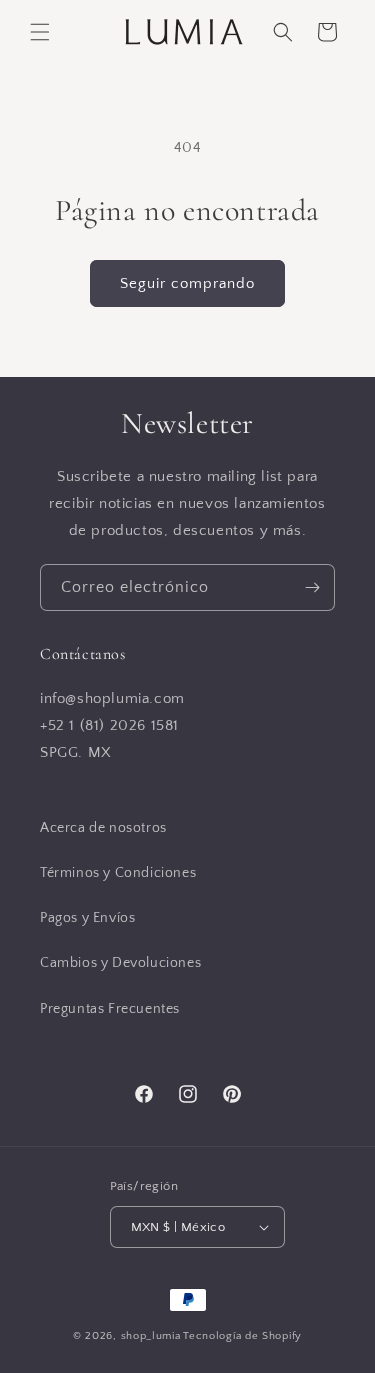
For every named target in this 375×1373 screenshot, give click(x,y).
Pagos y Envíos (87, 918)
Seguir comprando (187, 283)
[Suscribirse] (312, 587)
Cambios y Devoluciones (120, 963)
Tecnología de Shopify (242, 1336)
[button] (40, 32)
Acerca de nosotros (103, 828)
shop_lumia (151, 1336)
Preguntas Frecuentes (110, 1009)
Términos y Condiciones (118, 873)
